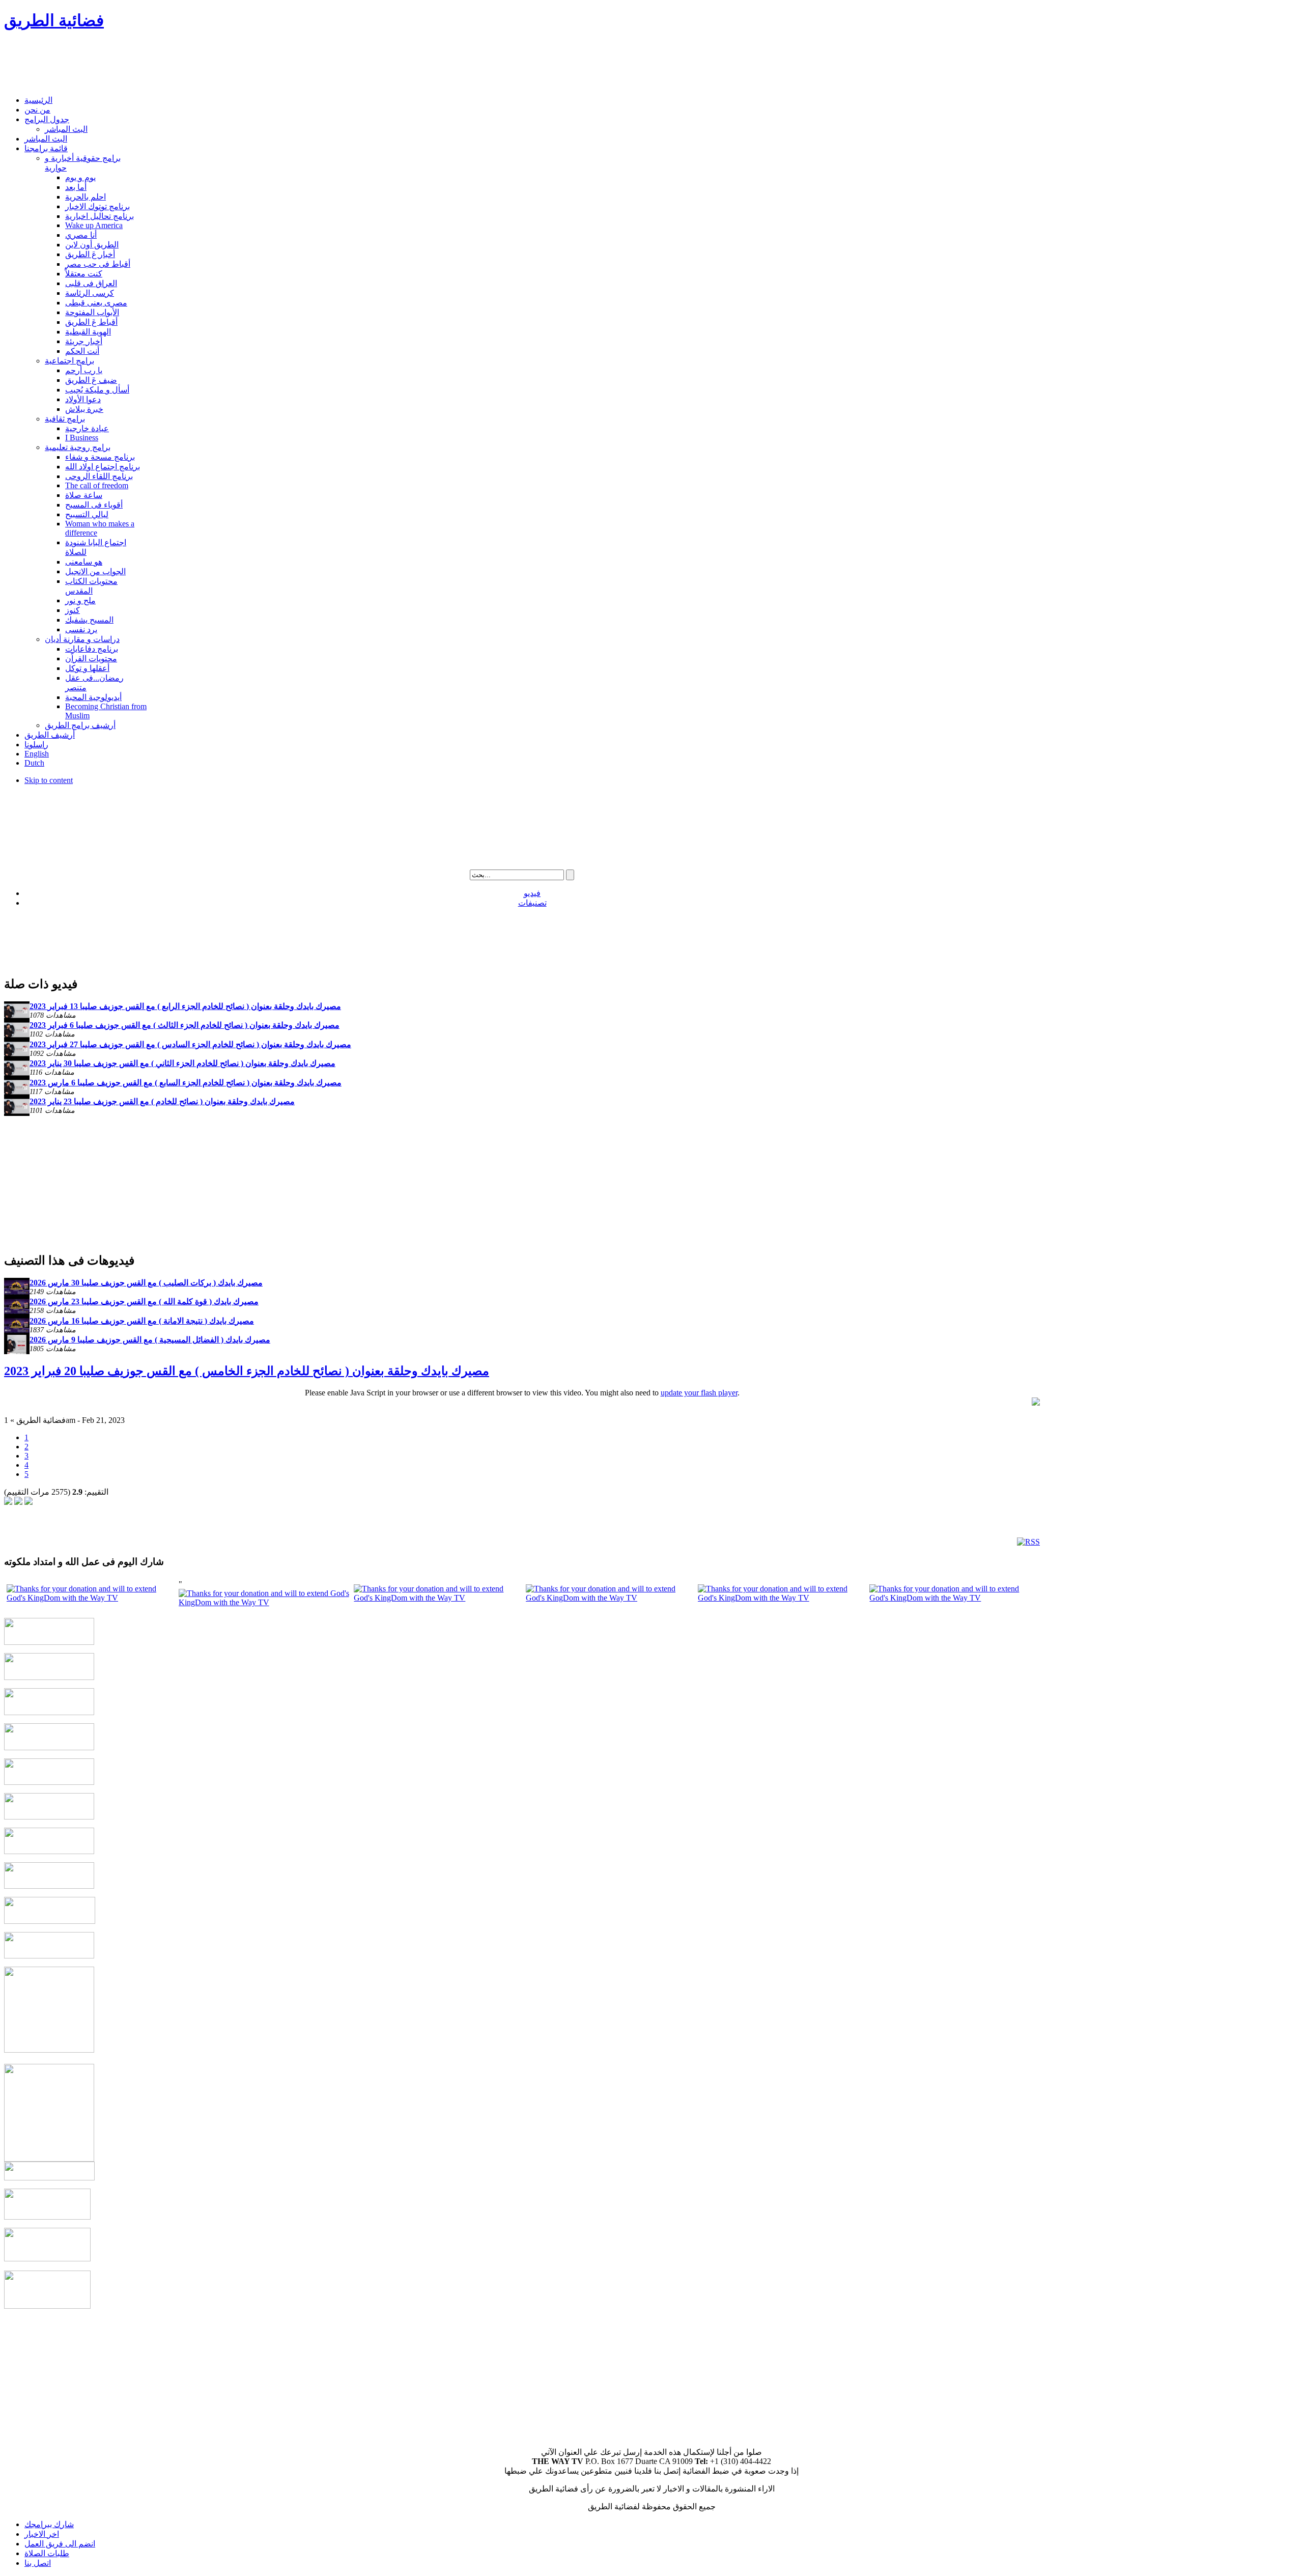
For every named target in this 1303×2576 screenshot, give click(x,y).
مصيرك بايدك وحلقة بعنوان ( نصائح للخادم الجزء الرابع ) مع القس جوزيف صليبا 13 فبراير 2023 (185, 1006)
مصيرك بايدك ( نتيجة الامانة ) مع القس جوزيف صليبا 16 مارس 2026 (142, 1321)
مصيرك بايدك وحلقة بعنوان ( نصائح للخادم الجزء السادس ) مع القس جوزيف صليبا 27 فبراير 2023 (190, 1044)
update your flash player (699, 1393)
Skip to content (49, 780)
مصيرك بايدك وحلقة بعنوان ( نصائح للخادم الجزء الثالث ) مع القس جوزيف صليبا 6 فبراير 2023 (185, 1025)
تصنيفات (532, 903)
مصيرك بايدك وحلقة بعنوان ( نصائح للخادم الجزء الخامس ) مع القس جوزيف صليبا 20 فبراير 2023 (247, 1371)
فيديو (532, 893)
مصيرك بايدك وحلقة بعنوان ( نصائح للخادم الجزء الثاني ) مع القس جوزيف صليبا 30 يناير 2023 (182, 1063)
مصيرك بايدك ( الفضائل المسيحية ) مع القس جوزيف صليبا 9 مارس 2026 (150, 1340)
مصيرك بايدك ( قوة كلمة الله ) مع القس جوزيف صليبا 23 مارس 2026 (144, 1301)
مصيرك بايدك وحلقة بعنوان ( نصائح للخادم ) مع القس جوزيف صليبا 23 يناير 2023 (162, 1101)
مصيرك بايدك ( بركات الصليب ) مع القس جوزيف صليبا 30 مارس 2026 (146, 1283)
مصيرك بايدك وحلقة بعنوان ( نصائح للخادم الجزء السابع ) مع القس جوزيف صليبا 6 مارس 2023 (186, 1083)
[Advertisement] (189, 64)
